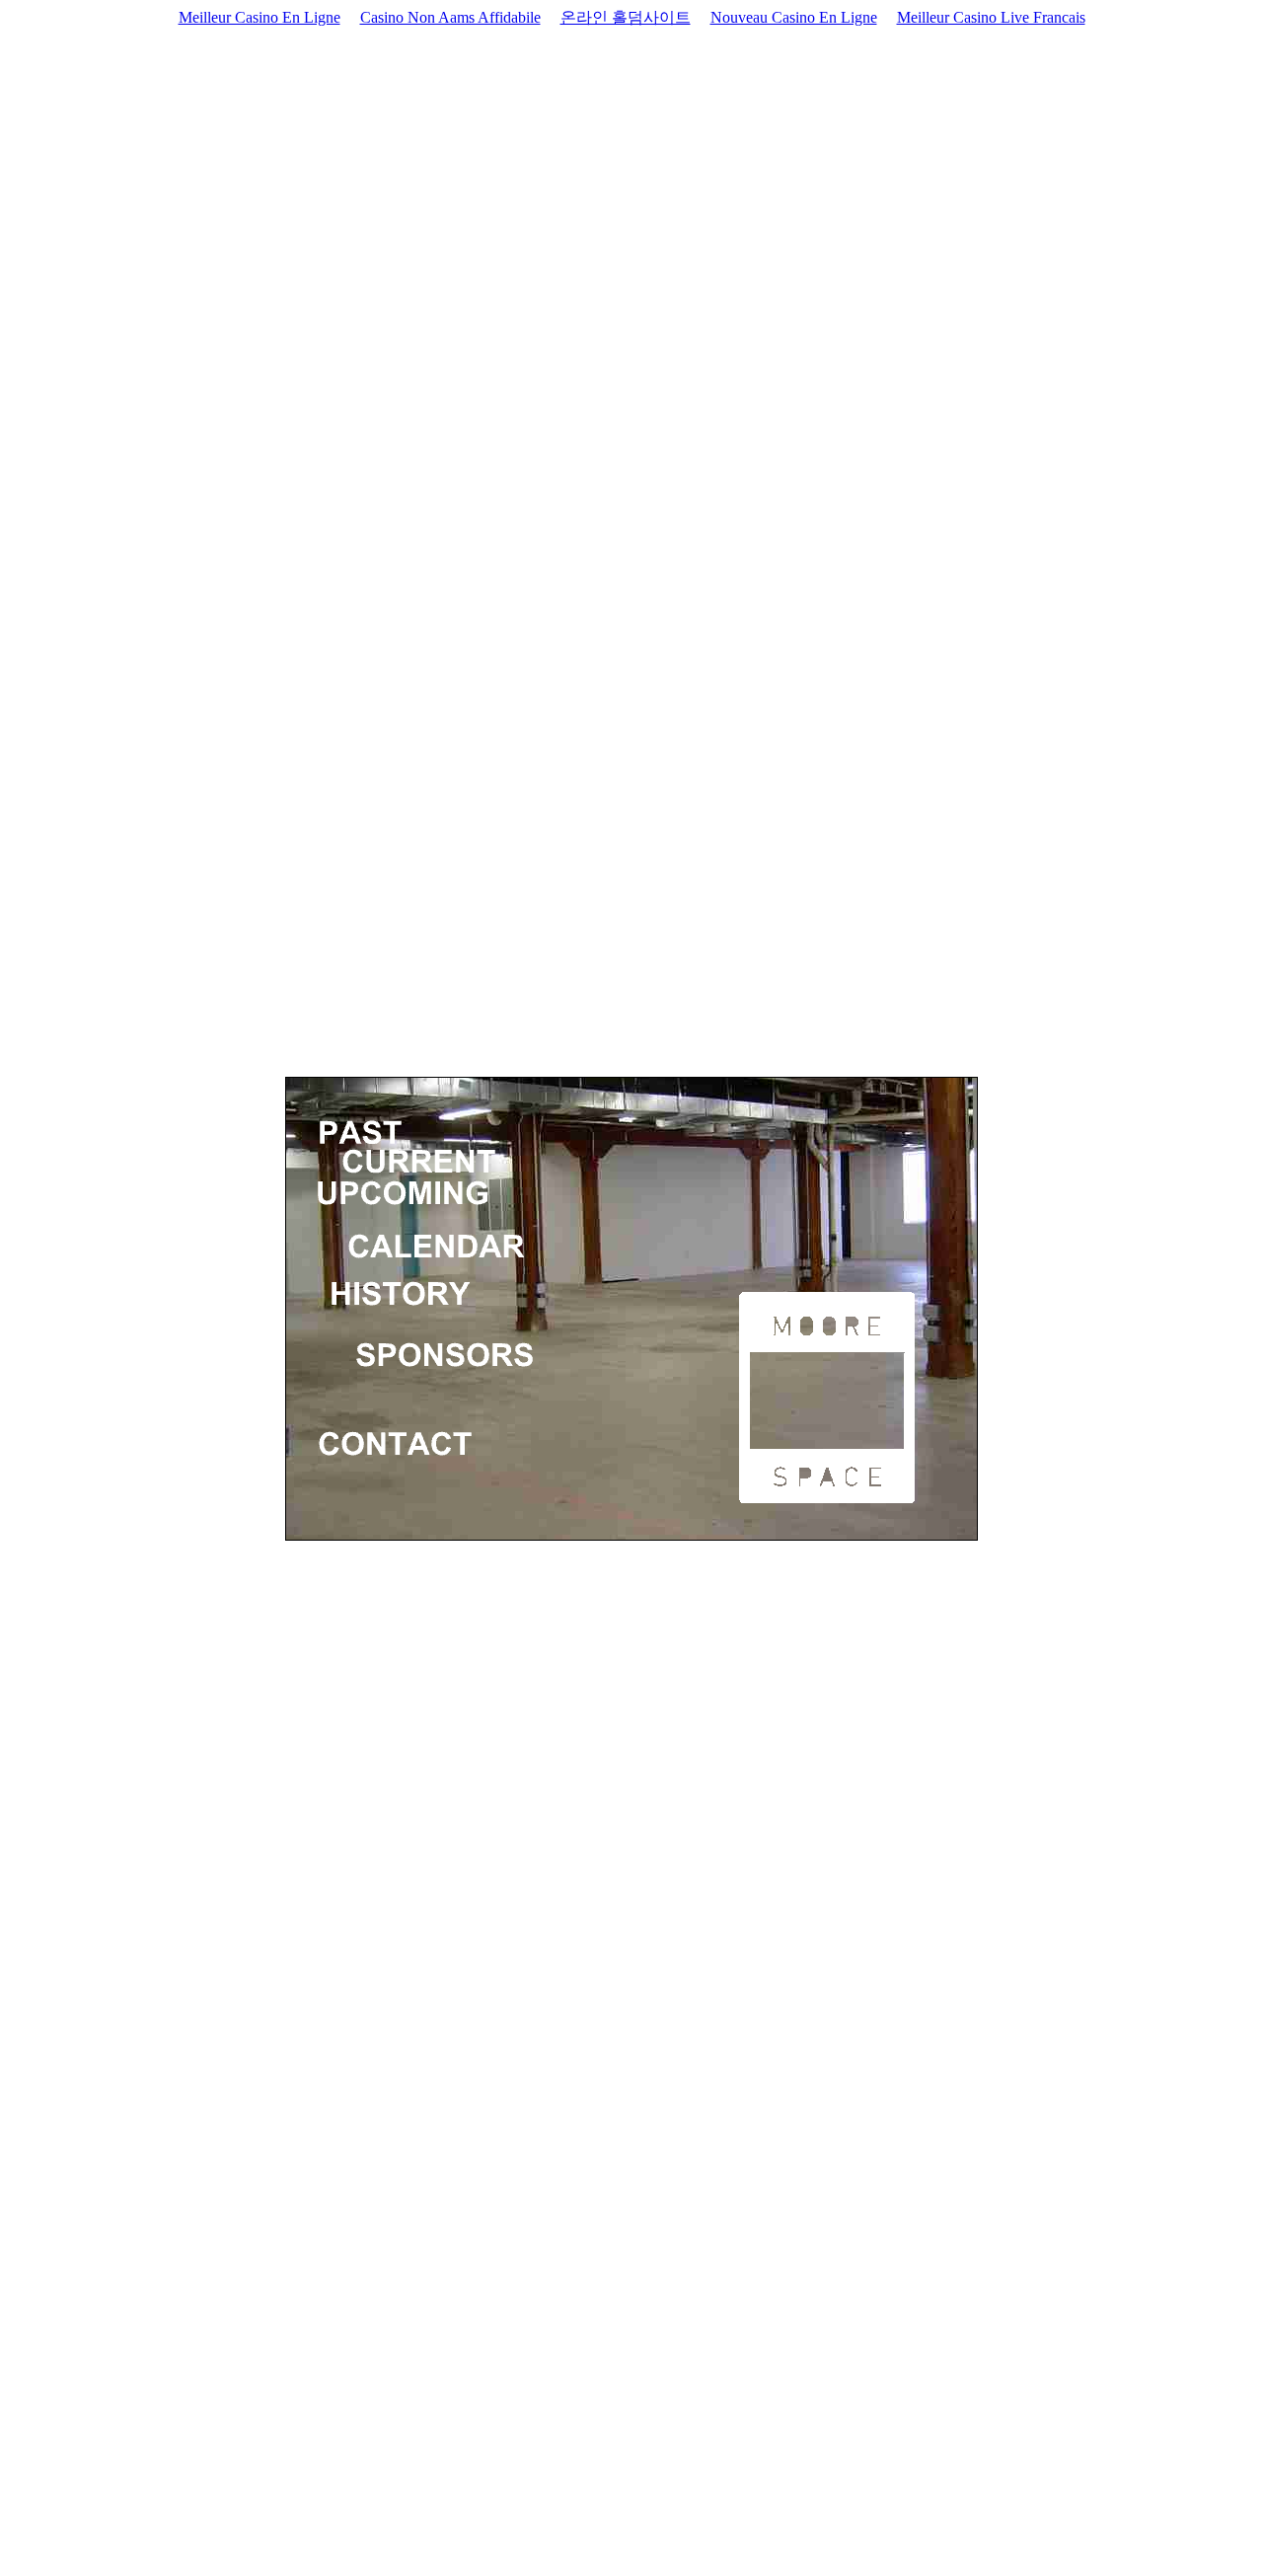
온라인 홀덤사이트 (626, 17)
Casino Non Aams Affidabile (450, 17)
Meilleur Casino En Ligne (260, 17)
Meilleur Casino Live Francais (991, 17)
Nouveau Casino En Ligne (794, 17)
